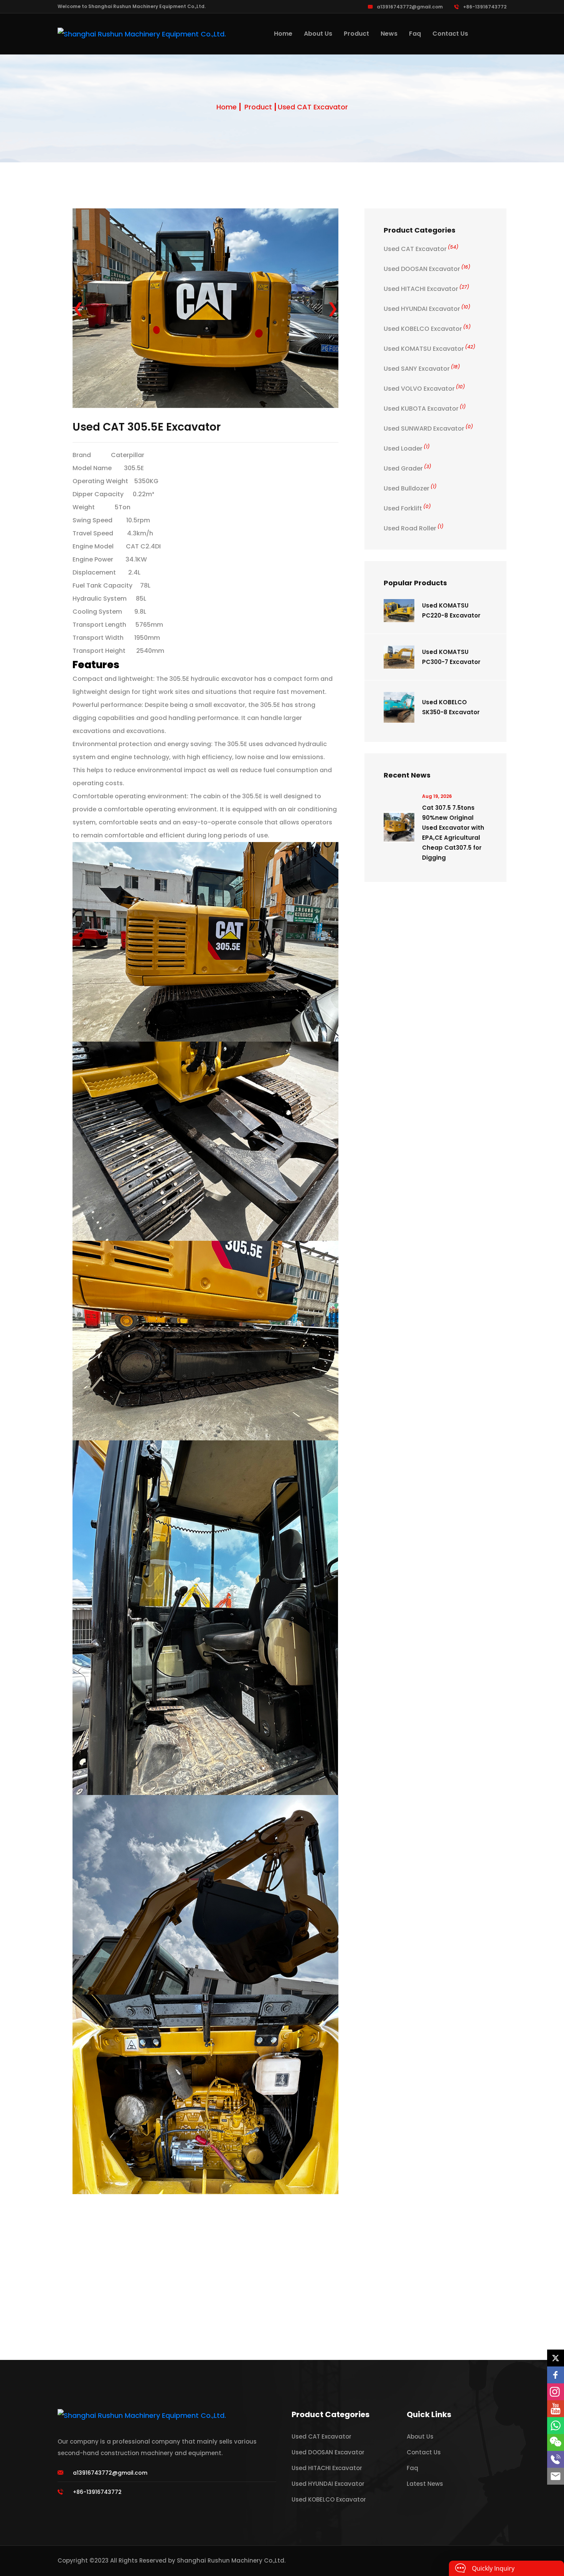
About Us (318, 34)
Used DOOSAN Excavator (427, 269)
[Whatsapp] (556, 2426)
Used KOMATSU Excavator (430, 349)
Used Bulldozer (410, 488)
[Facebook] (556, 2375)
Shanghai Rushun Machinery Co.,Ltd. (231, 2560)
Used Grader (407, 468)
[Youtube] (556, 2409)
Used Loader (407, 448)
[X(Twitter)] (556, 2358)
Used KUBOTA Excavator (425, 409)
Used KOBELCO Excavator (427, 329)
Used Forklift (407, 508)
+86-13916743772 (485, 7)
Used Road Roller (414, 528)
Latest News (425, 2484)
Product (356, 34)
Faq (415, 34)
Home (283, 34)
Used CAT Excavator (313, 107)
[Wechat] (556, 2442)
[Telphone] (556, 2459)
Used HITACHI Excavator (426, 289)
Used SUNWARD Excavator (428, 429)
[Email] (556, 2476)
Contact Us (450, 34)
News (389, 34)
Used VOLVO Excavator (424, 389)
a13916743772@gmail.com (410, 7)
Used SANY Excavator (422, 369)
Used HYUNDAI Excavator (427, 309)
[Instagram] (556, 2392)
